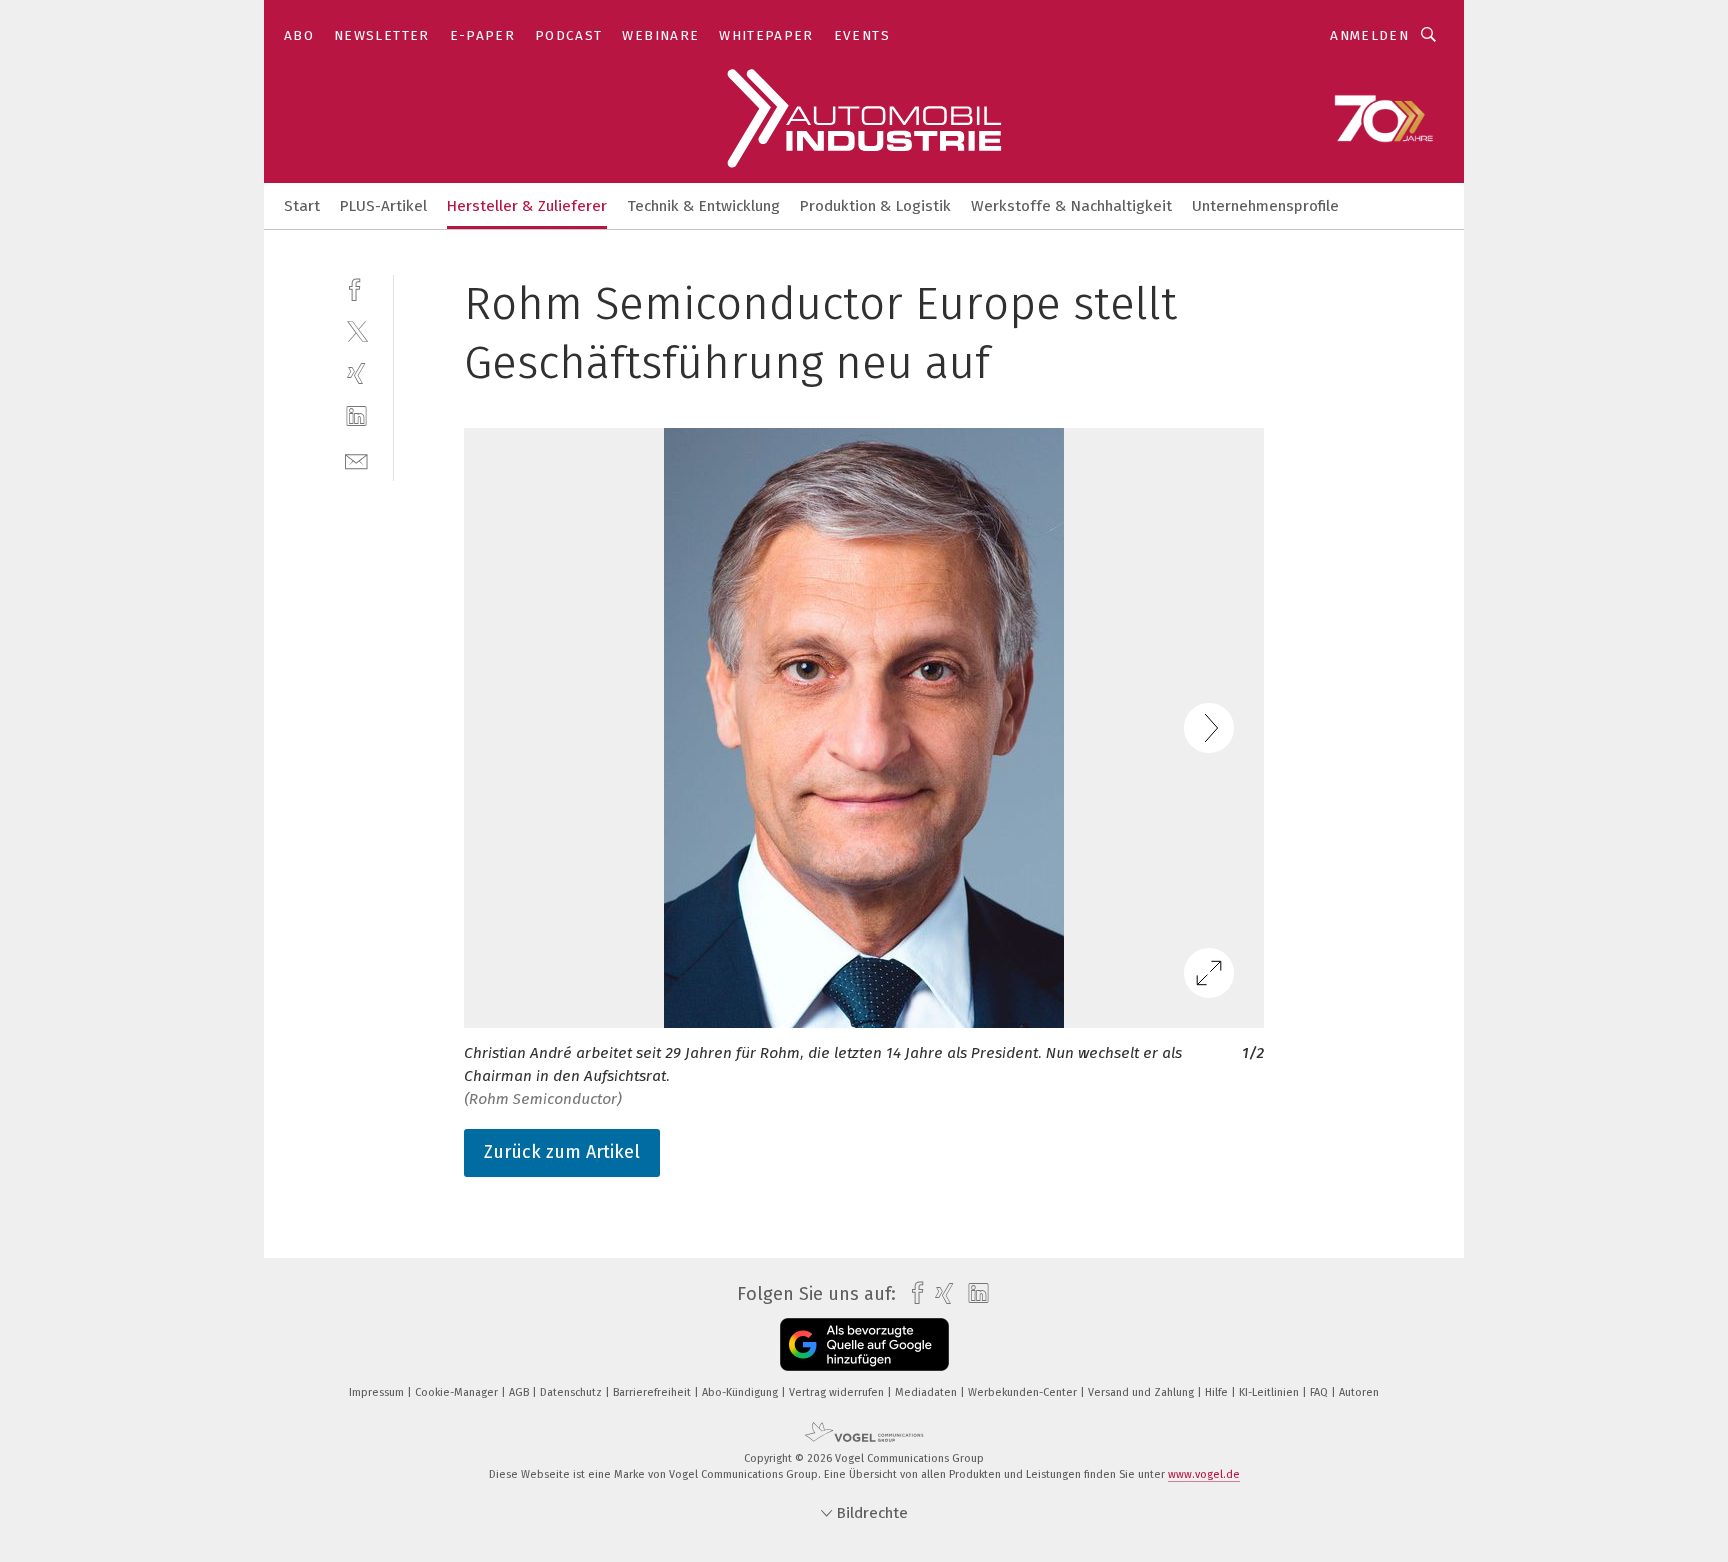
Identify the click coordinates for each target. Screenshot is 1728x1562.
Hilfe (1218, 1392)
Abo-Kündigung (741, 1392)
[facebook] (356, 287)
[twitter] (356, 330)
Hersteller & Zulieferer (527, 206)
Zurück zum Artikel (562, 1152)
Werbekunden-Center (1024, 1392)
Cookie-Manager (458, 1392)
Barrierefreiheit (653, 1392)
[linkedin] (356, 416)
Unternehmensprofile (1265, 206)
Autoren (1359, 1392)
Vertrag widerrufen (838, 1392)
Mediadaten (927, 1392)
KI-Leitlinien (1270, 1392)
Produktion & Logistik (875, 206)
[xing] (356, 373)
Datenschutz (572, 1392)
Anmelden (1369, 35)
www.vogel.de (1204, 1474)
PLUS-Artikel (383, 206)
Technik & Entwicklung (703, 206)
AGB (520, 1392)
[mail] (356, 459)
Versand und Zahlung (1142, 1392)
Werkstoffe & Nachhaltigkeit (1071, 206)
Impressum (378, 1392)
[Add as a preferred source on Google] (864, 1344)
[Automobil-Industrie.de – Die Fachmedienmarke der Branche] (302, 204)
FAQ (1320, 1392)
